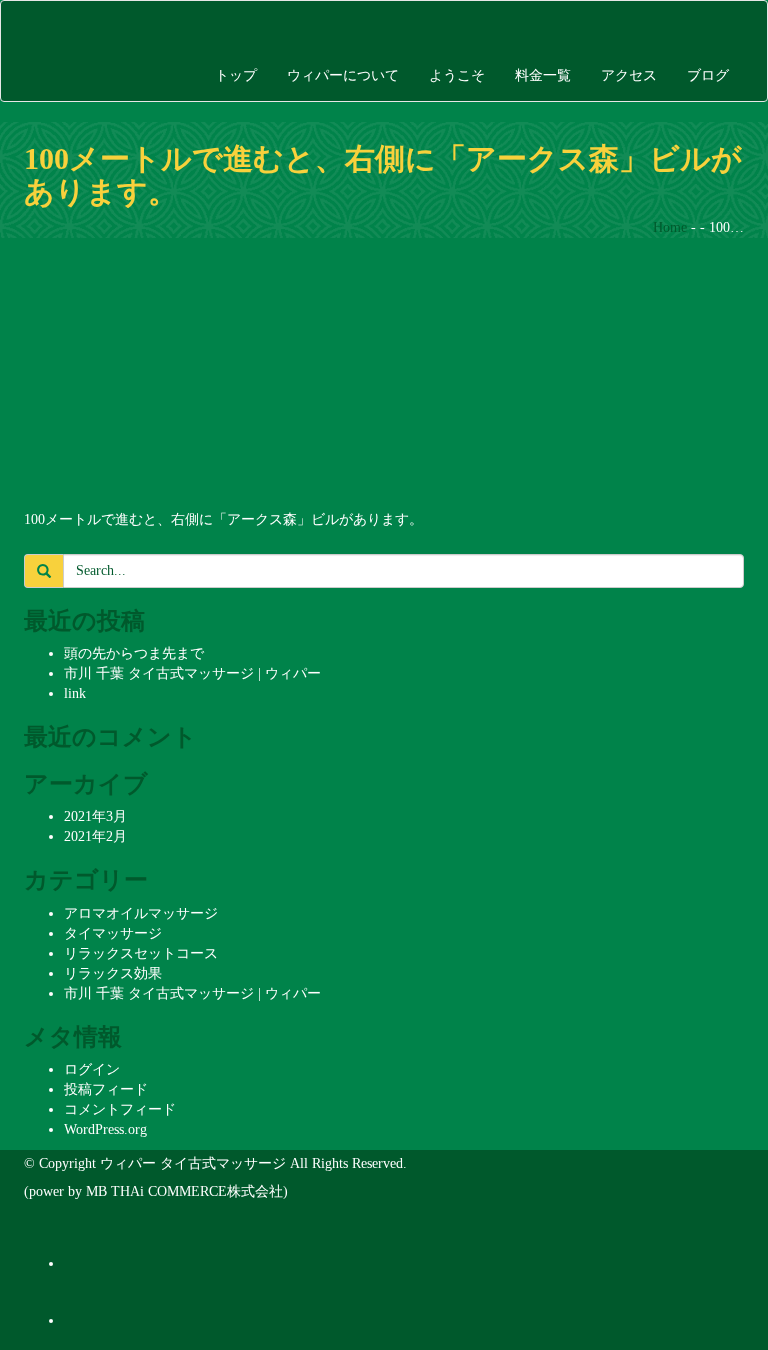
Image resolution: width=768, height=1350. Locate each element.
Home (670, 227)
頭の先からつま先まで (134, 653)
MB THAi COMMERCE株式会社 (184, 1191)
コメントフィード (120, 1109)
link (75, 693)
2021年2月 (95, 836)
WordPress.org (105, 1129)
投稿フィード (106, 1089)
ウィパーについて (343, 75)
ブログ (708, 75)
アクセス (629, 75)
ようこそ (457, 75)
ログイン (92, 1069)
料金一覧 (543, 75)
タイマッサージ (113, 933)
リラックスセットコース (141, 953)
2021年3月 (95, 816)
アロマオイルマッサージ (141, 913)
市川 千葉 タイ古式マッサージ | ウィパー (192, 673)
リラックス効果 (113, 973)
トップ (236, 75)
